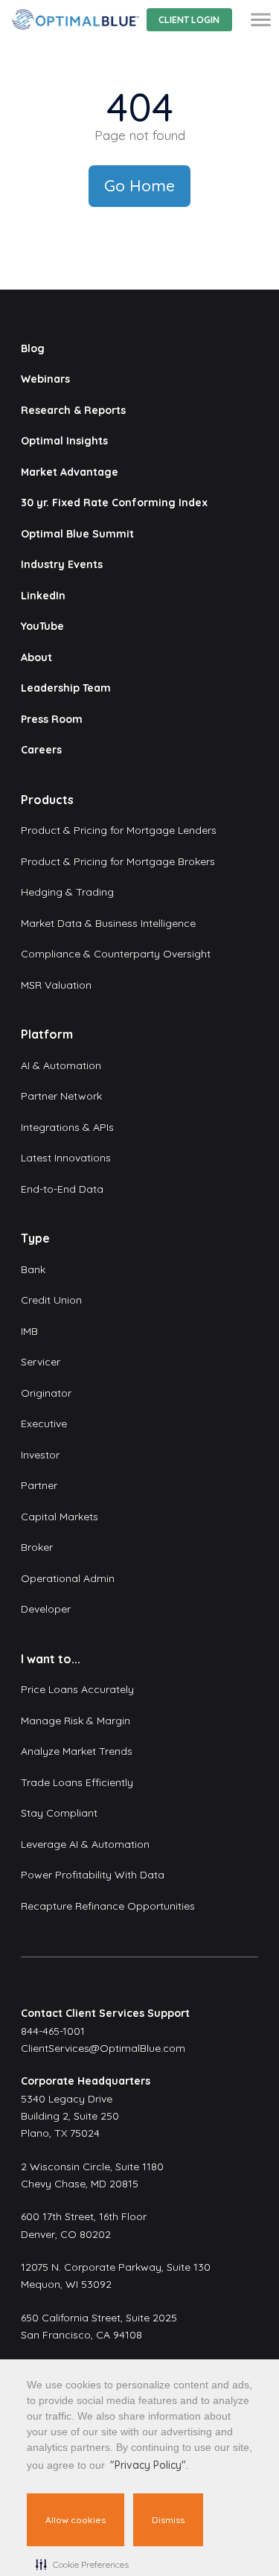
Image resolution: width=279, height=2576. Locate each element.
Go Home (139, 185)
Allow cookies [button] (76, 2520)
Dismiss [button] (168, 2520)
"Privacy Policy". (149, 2465)
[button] (82, 2564)
